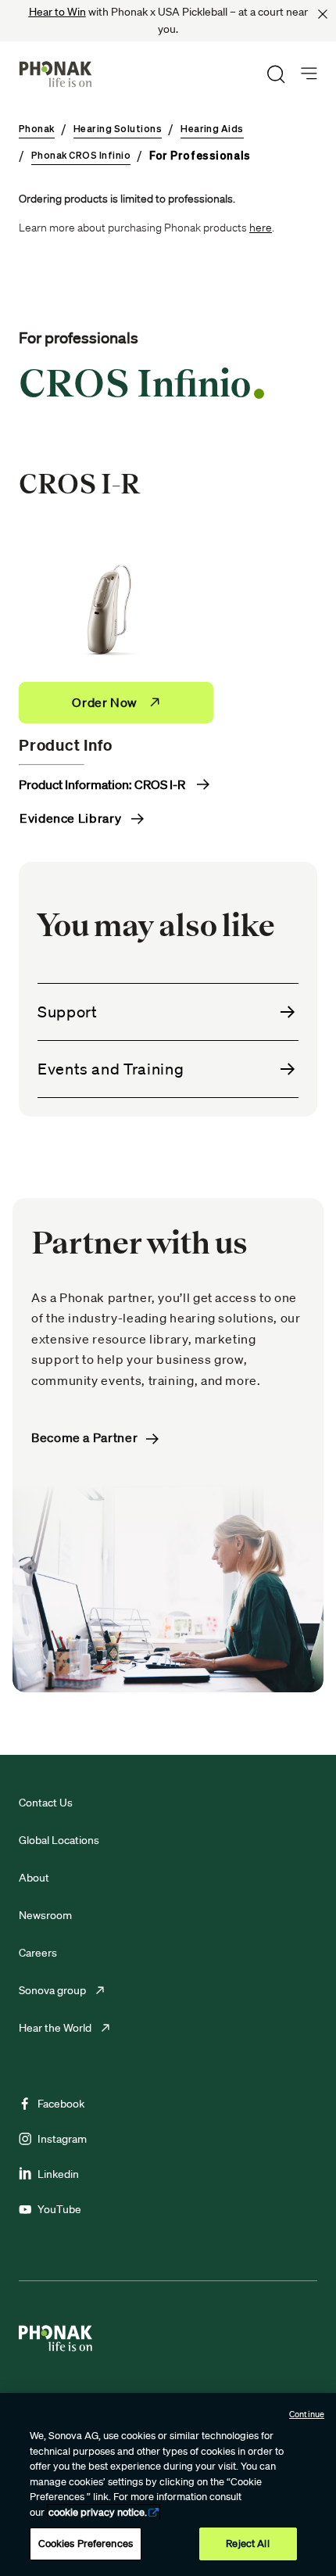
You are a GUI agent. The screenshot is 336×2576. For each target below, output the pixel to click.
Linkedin (58, 2174)
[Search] (276, 74)
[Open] (309, 74)
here (261, 228)
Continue (307, 2414)
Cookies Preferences (86, 2544)
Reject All (247, 2544)
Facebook (61, 2104)
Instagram (62, 2139)
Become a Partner (86, 1438)
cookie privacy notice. (98, 2512)
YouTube (59, 2209)
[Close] (323, 14)
